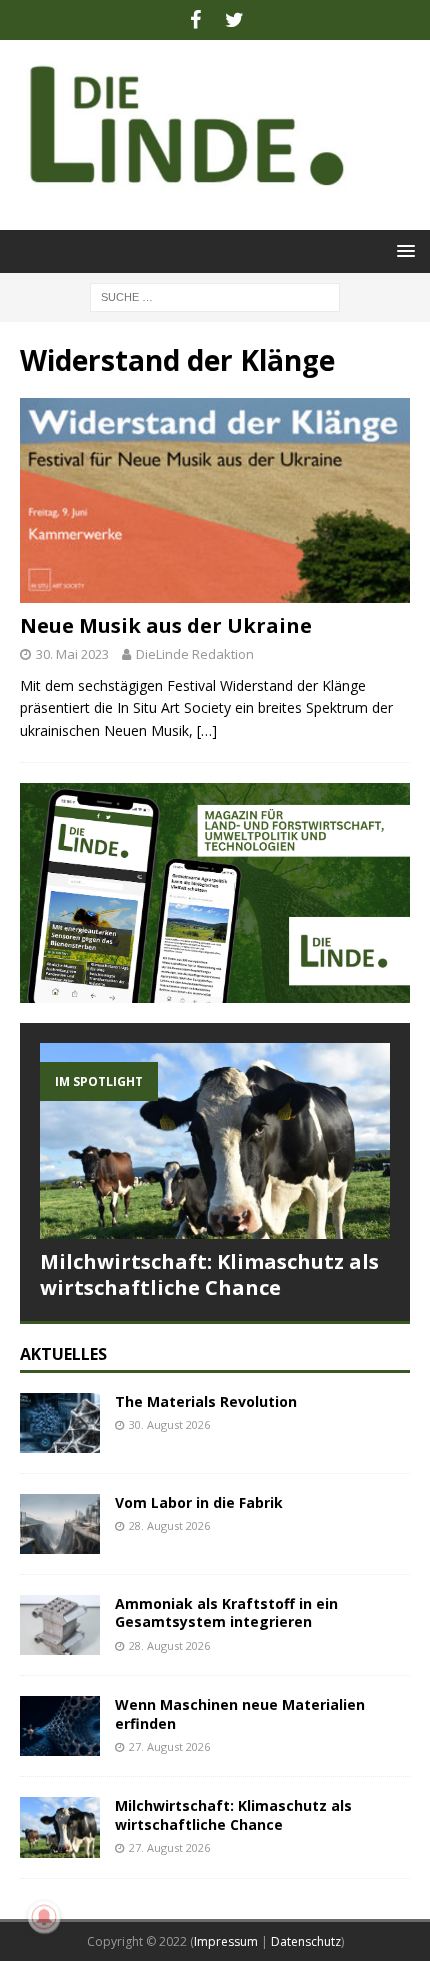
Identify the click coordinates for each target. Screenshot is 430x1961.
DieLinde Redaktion (195, 654)
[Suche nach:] (215, 295)
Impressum (226, 1941)
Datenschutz (306, 1941)
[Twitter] (234, 20)
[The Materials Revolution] (60, 1423)
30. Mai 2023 (72, 654)
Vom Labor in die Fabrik (199, 1502)
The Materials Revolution (206, 1401)
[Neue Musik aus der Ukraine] (215, 500)
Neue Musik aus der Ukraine (166, 625)
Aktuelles (63, 1354)
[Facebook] (195, 20)
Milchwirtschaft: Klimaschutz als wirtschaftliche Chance (209, 1274)
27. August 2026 (169, 1746)
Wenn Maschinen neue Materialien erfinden (240, 1713)
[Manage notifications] (44, 1917)
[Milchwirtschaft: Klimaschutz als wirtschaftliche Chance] (215, 1141)
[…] (207, 730)
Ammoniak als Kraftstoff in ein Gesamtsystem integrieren (226, 1612)
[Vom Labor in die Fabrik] (60, 1524)
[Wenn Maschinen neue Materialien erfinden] (60, 1726)
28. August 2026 (169, 1525)
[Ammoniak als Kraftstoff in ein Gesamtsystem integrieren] (60, 1625)
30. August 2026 (169, 1424)
